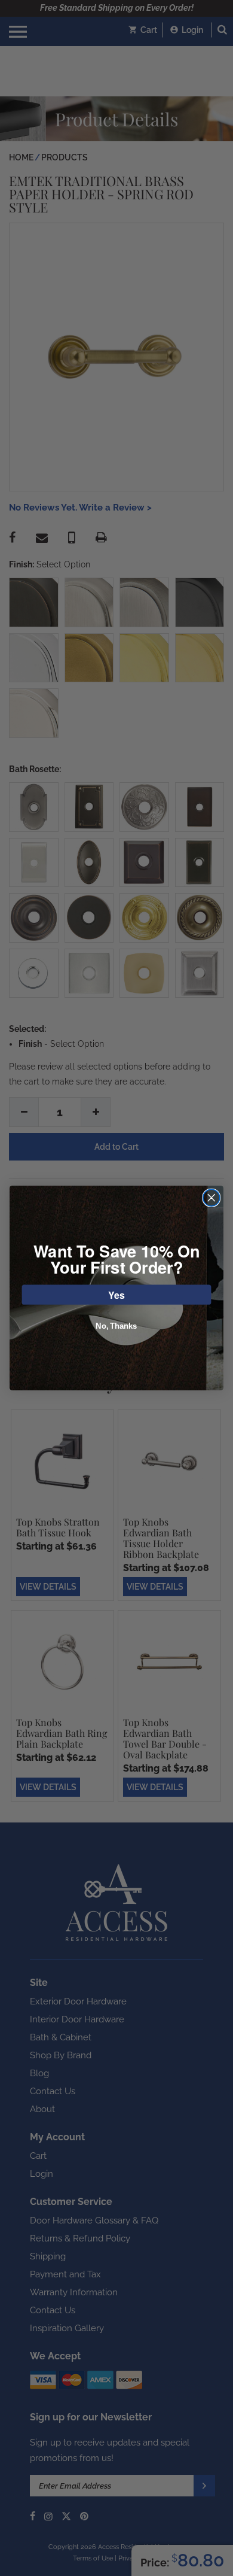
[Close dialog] (211, 1198)
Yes (116, 1294)
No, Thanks (116, 1326)
